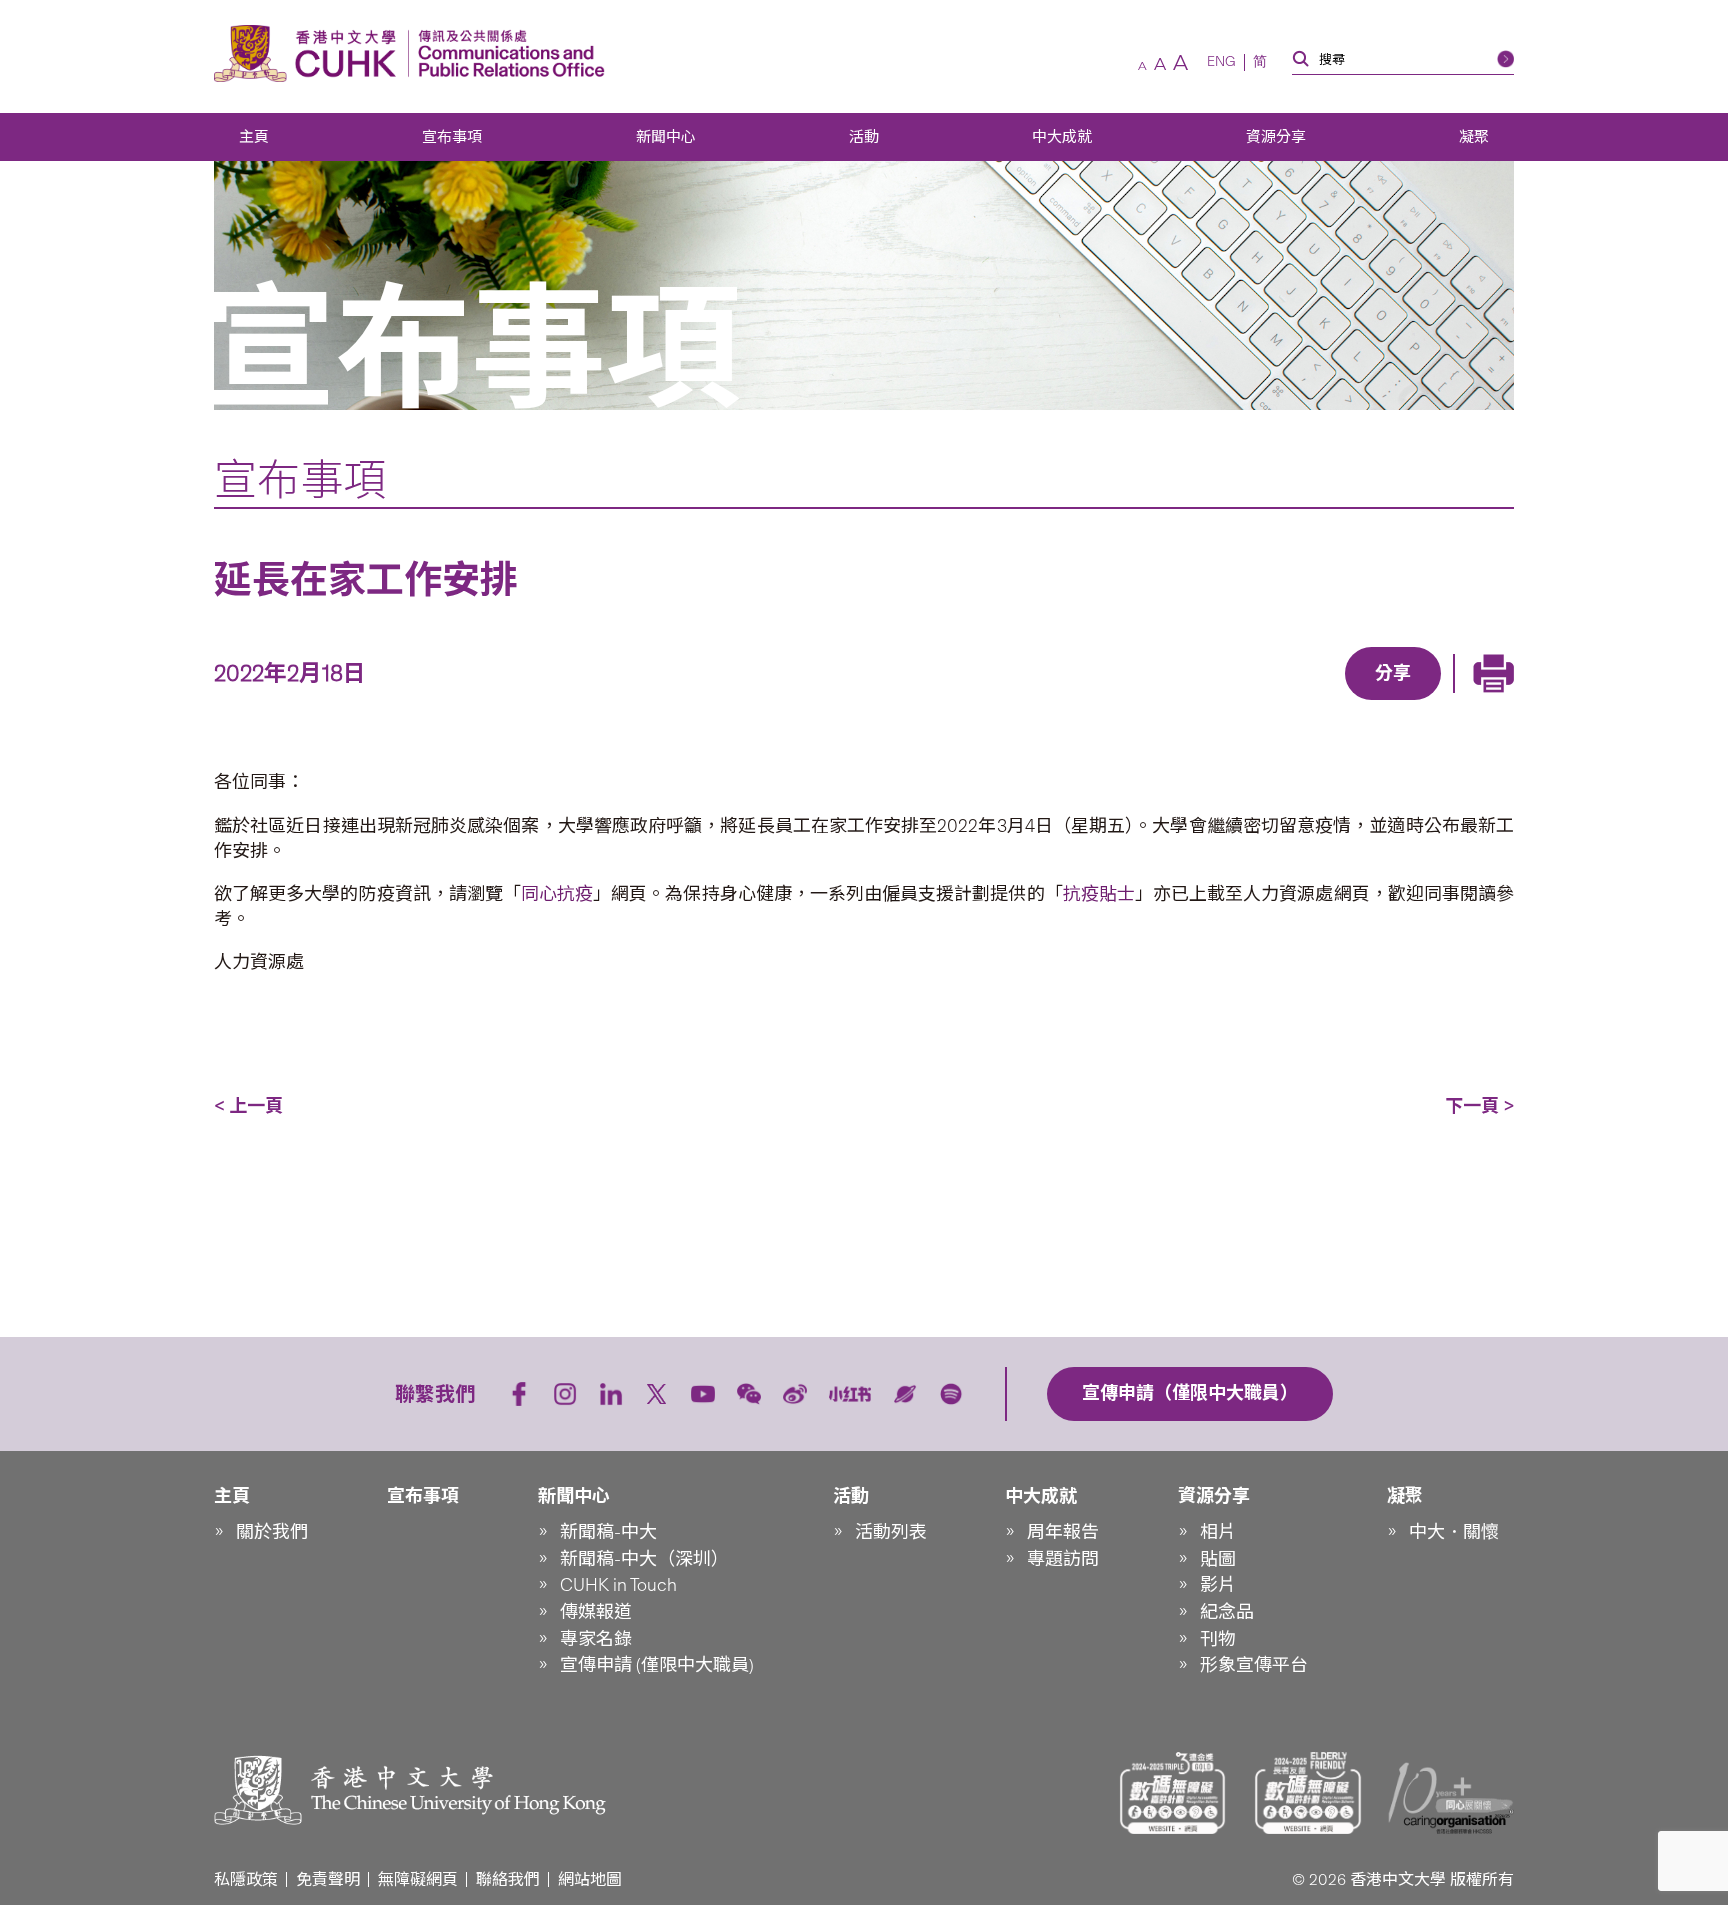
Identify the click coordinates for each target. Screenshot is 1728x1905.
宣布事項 (452, 137)
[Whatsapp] (1462, 702)
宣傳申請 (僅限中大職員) (657, 1665)
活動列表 (891, 1532)
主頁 (254, 137)
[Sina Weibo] (1416, 702)
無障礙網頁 (418, 1879)
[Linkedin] (1278, 702)
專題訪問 (1063, 1559)
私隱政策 (246, 1879)
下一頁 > (1479, 1106)
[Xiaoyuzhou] (905, 1394)
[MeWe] (1508, 702)
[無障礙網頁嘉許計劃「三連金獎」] (1173, 1793)
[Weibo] (795, 1394)
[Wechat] (749, 1394)
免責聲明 (328, 1879)
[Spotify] (951, 1394)
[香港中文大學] (310, 53)
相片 (1218, 1532)
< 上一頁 (248, 1106)
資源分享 (1276, 137)
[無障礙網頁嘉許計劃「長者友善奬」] (1308, 1793)
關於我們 (272, 1532)
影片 (1218, 1585)
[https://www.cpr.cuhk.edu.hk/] (506, 53)
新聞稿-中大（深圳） (644, 1559)
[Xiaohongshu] (850, 1394)
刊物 (1218, 1639)
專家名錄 (596, 1639)
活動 (864, 137)
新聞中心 (666, 137)
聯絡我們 (508, 1879)
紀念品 (1227, 1612)
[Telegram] (1370, 702)
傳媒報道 (596, 1612)
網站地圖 (590, 1879)
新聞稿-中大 (608, 1532)
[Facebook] (1232, 702)
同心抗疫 (557, 894)
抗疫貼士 (1099, 894)
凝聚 (1474, 137)
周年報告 (1063, 1532)
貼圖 (1218, 1559)
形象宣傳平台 (1254, 1665)
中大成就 (1062, 137)
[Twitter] (1324, 702)
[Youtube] (703, 1394)
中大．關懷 (1454, 1532)
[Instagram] (565, 1394)
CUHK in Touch (618, 1585)
